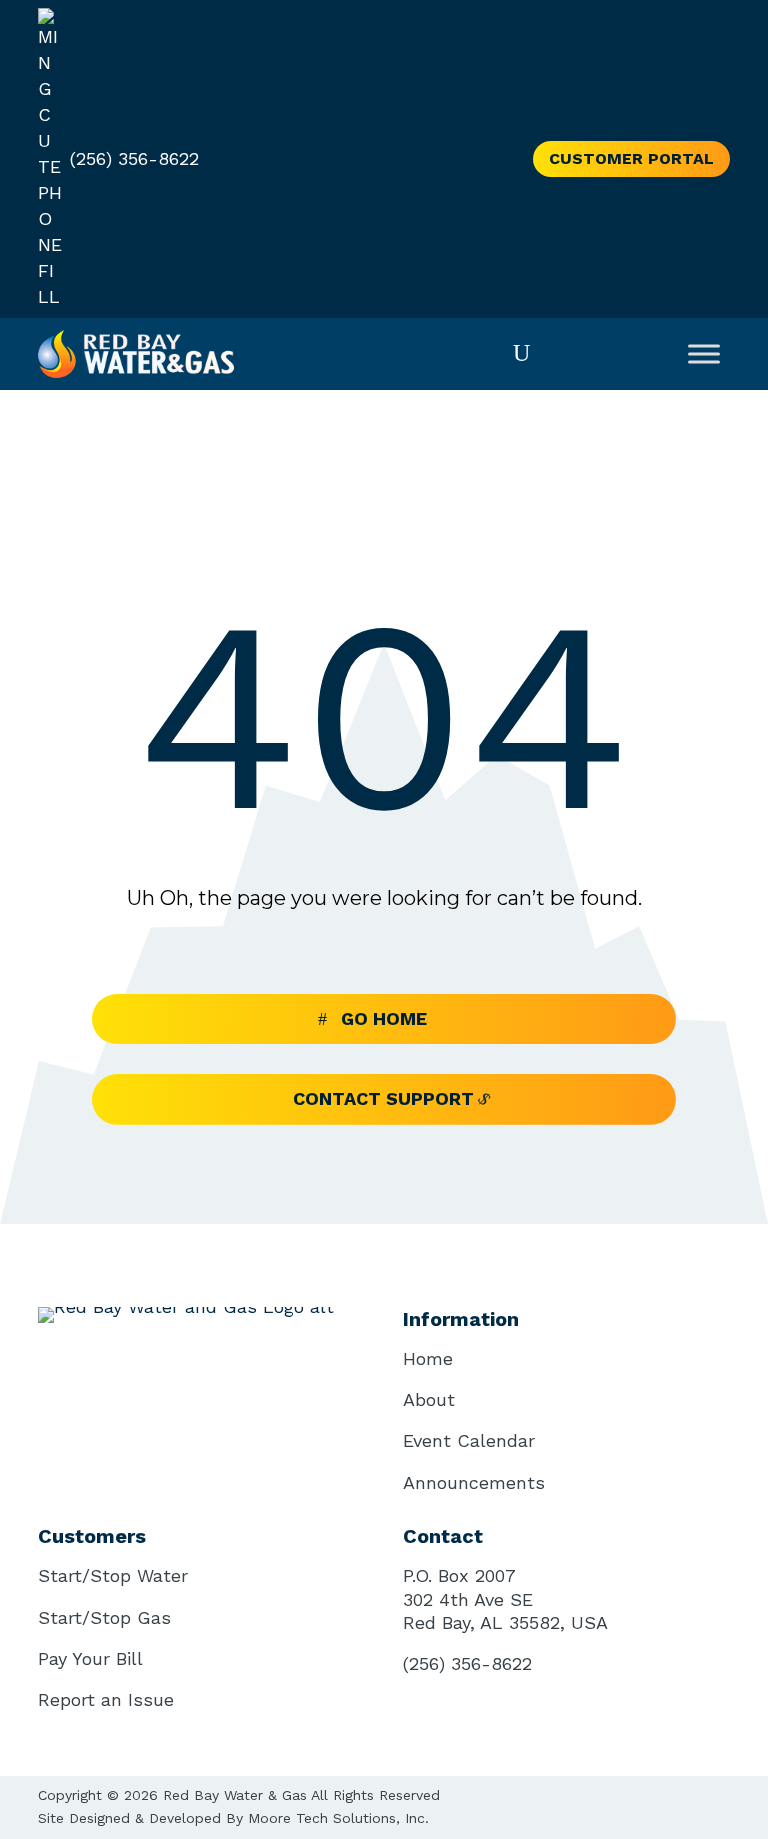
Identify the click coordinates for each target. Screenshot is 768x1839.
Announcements (474, 1482)
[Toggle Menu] (704, 353)
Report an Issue (106, 1699)
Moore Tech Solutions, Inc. (338, 1818)
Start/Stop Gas (104, 1617)
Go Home (384, 1018)
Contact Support (383, 1098)
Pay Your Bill (90, 1658)
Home (428, 1358)
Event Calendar (469, 1440)
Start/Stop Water (113, 1575)
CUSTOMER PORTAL (631, 158)
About (429, 1399)
